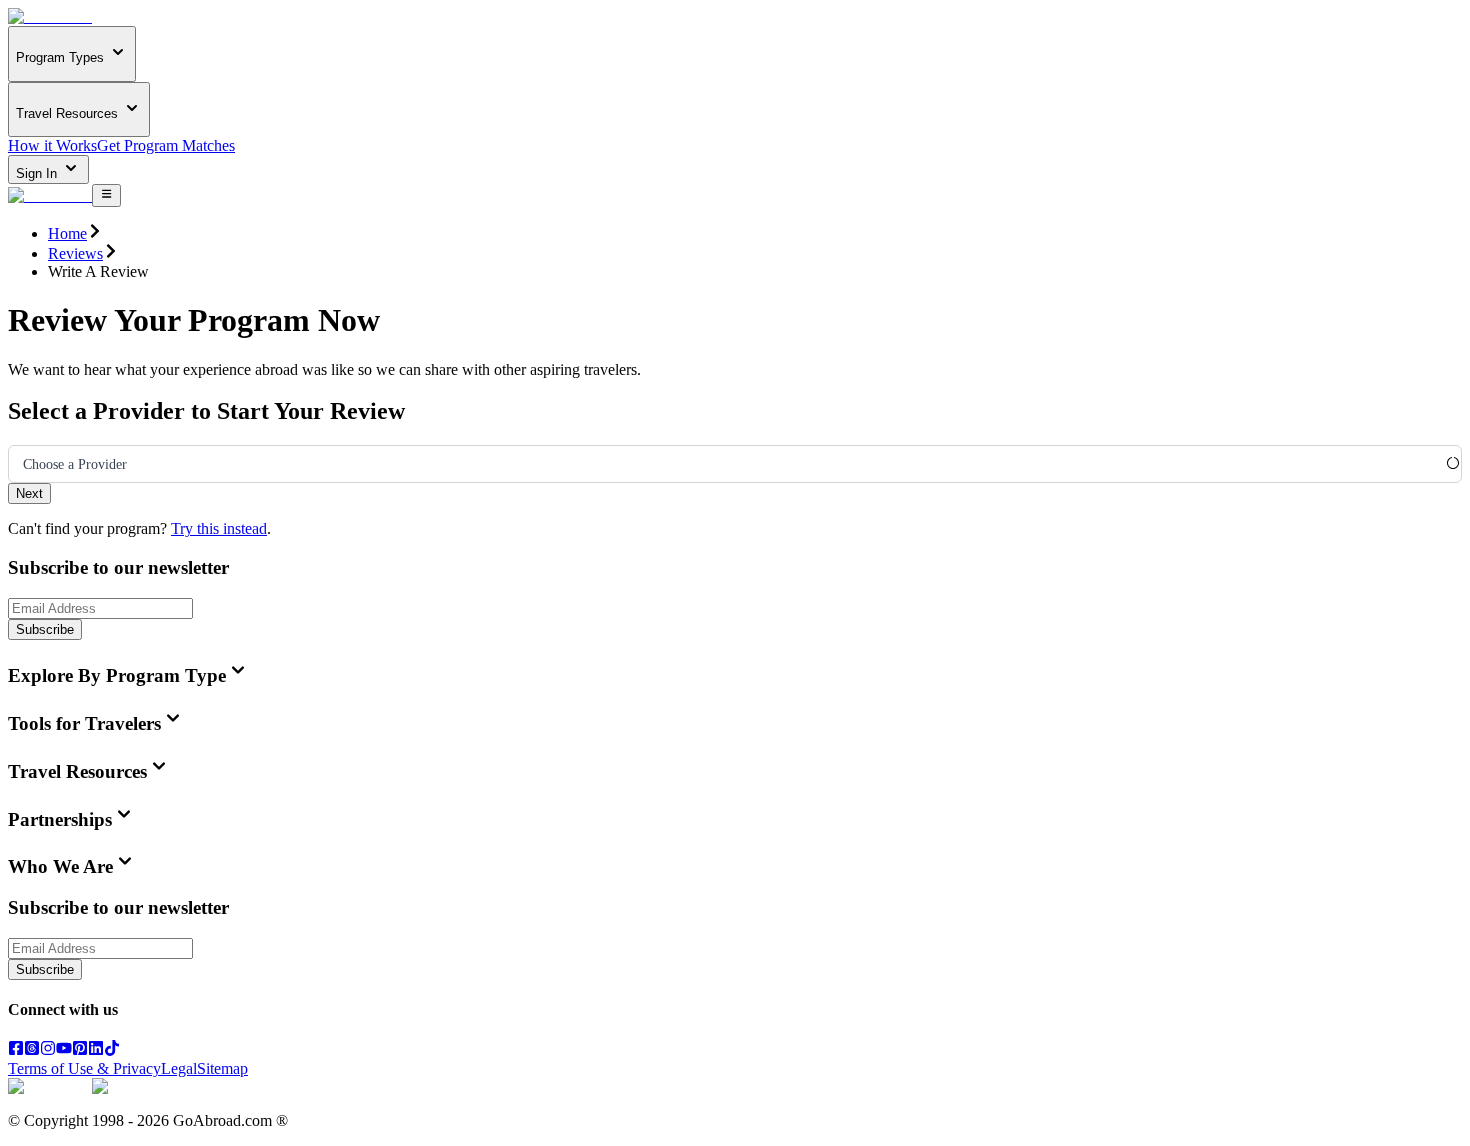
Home (67, 233)
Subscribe (45, 629)
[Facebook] (16, 1050)
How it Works (52, 145)
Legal (179, 1068)
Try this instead (219, 528)
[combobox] (23, 465)
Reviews (75, 253)
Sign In (38, 173)
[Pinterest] (80, 1050)
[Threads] (32, 1050)
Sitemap (222, 1068)
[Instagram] (48, 1050)
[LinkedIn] (96, 1050)
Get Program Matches (166, 145)
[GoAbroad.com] (50, 16)
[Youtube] (64, 1050)
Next (29, 493)
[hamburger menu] (106, 195)
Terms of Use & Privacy (84, 1068)
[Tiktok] (112, 1050)
